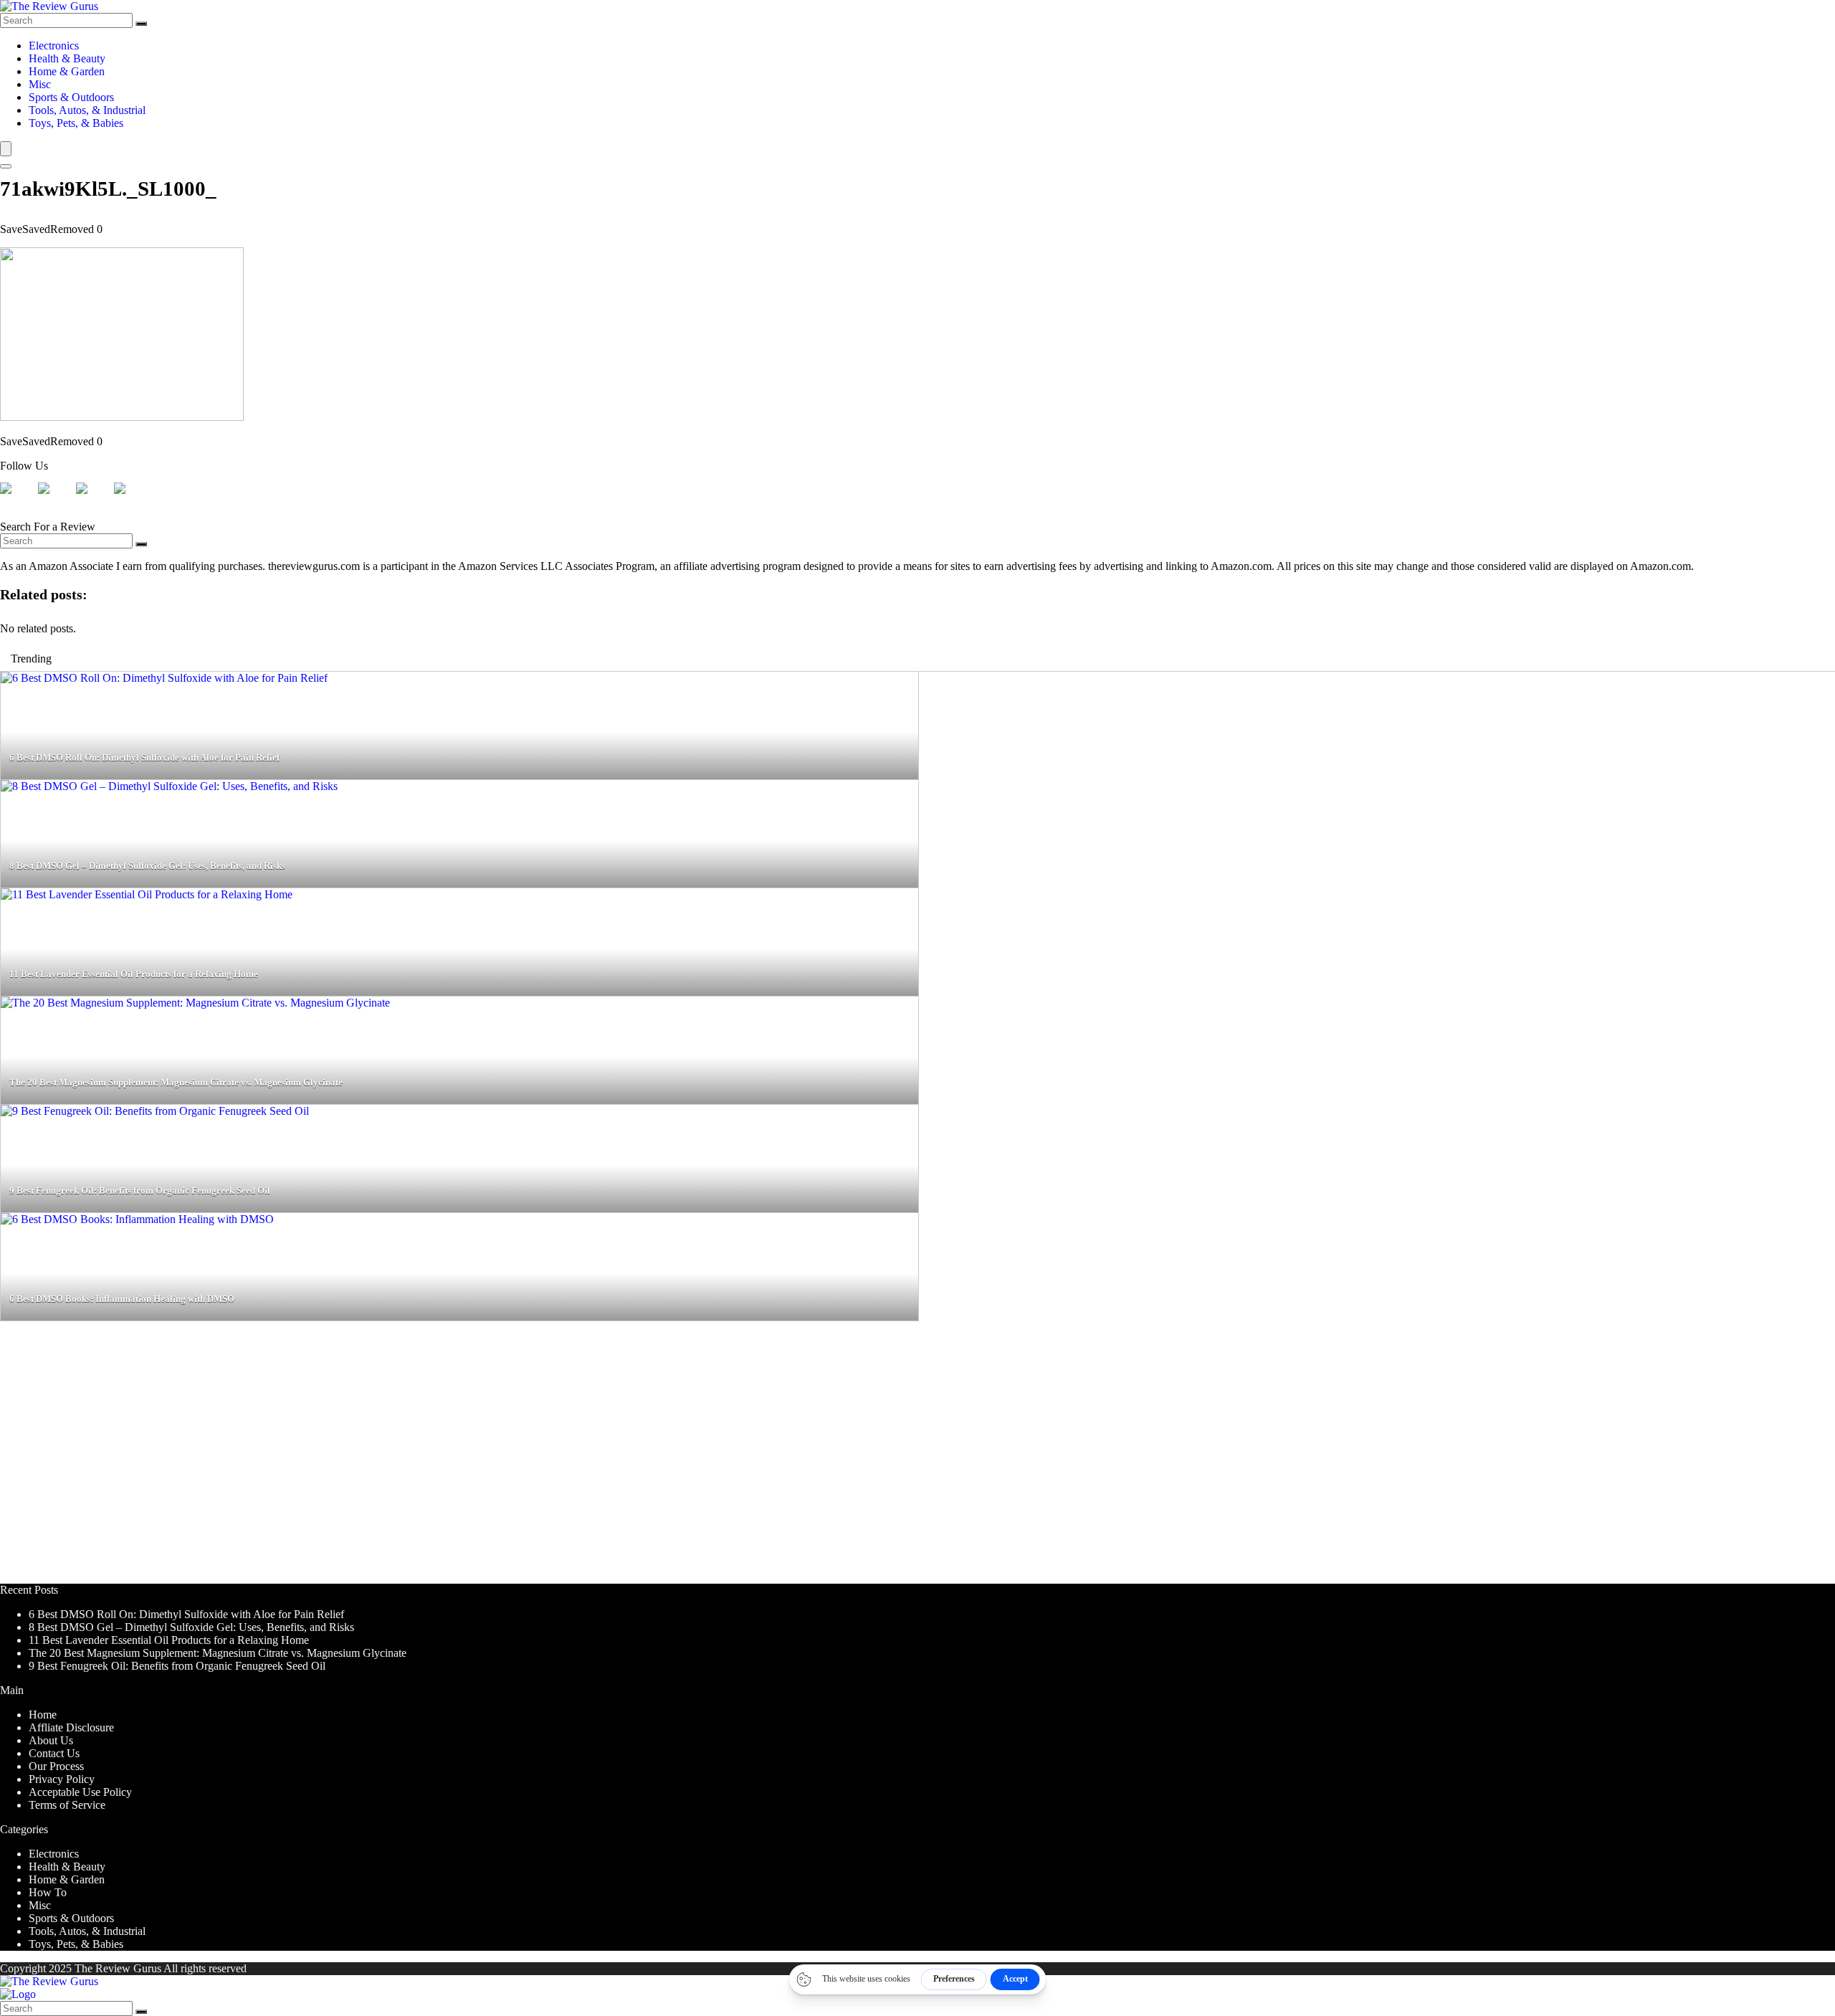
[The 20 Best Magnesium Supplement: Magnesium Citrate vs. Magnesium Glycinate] (195, 1003)
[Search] (141, 24)
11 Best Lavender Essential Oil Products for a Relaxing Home (169, 1640)
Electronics (54, 46)
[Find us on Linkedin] (93, 500)
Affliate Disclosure (71, 1727)
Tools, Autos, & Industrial (87, 110)
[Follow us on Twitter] (55, 500)
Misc (40, 84)
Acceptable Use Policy (80, 1792)
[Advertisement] (430, 1459)
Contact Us (54, 1753)
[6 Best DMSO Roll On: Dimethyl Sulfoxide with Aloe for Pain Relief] (164, 678)
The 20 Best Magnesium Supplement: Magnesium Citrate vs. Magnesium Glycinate (218, 1653)
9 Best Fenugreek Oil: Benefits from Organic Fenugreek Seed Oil (177, 1666)
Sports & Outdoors (71, 97)
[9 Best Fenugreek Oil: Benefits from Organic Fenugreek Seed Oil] (155, 1111)
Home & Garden (67, 71)
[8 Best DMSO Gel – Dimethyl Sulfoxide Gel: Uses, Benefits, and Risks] (169, 786)
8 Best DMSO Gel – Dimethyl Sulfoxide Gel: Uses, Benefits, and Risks (191, 1627)
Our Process (56, 1766)
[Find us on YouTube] (131, 500)
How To (48, 1892)
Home (43, 1715)
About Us (51, 1740)
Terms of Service (67, 1805)
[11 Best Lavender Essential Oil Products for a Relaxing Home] (147, 894)
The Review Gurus (118, 1968)
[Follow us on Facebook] (17, 500)
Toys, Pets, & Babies (76, 123)
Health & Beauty (67, 58)
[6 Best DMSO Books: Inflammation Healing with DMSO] (137, 1219)
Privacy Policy (62, 1779)
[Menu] (6, 149)
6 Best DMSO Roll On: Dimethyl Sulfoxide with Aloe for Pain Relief (186, 1614)
